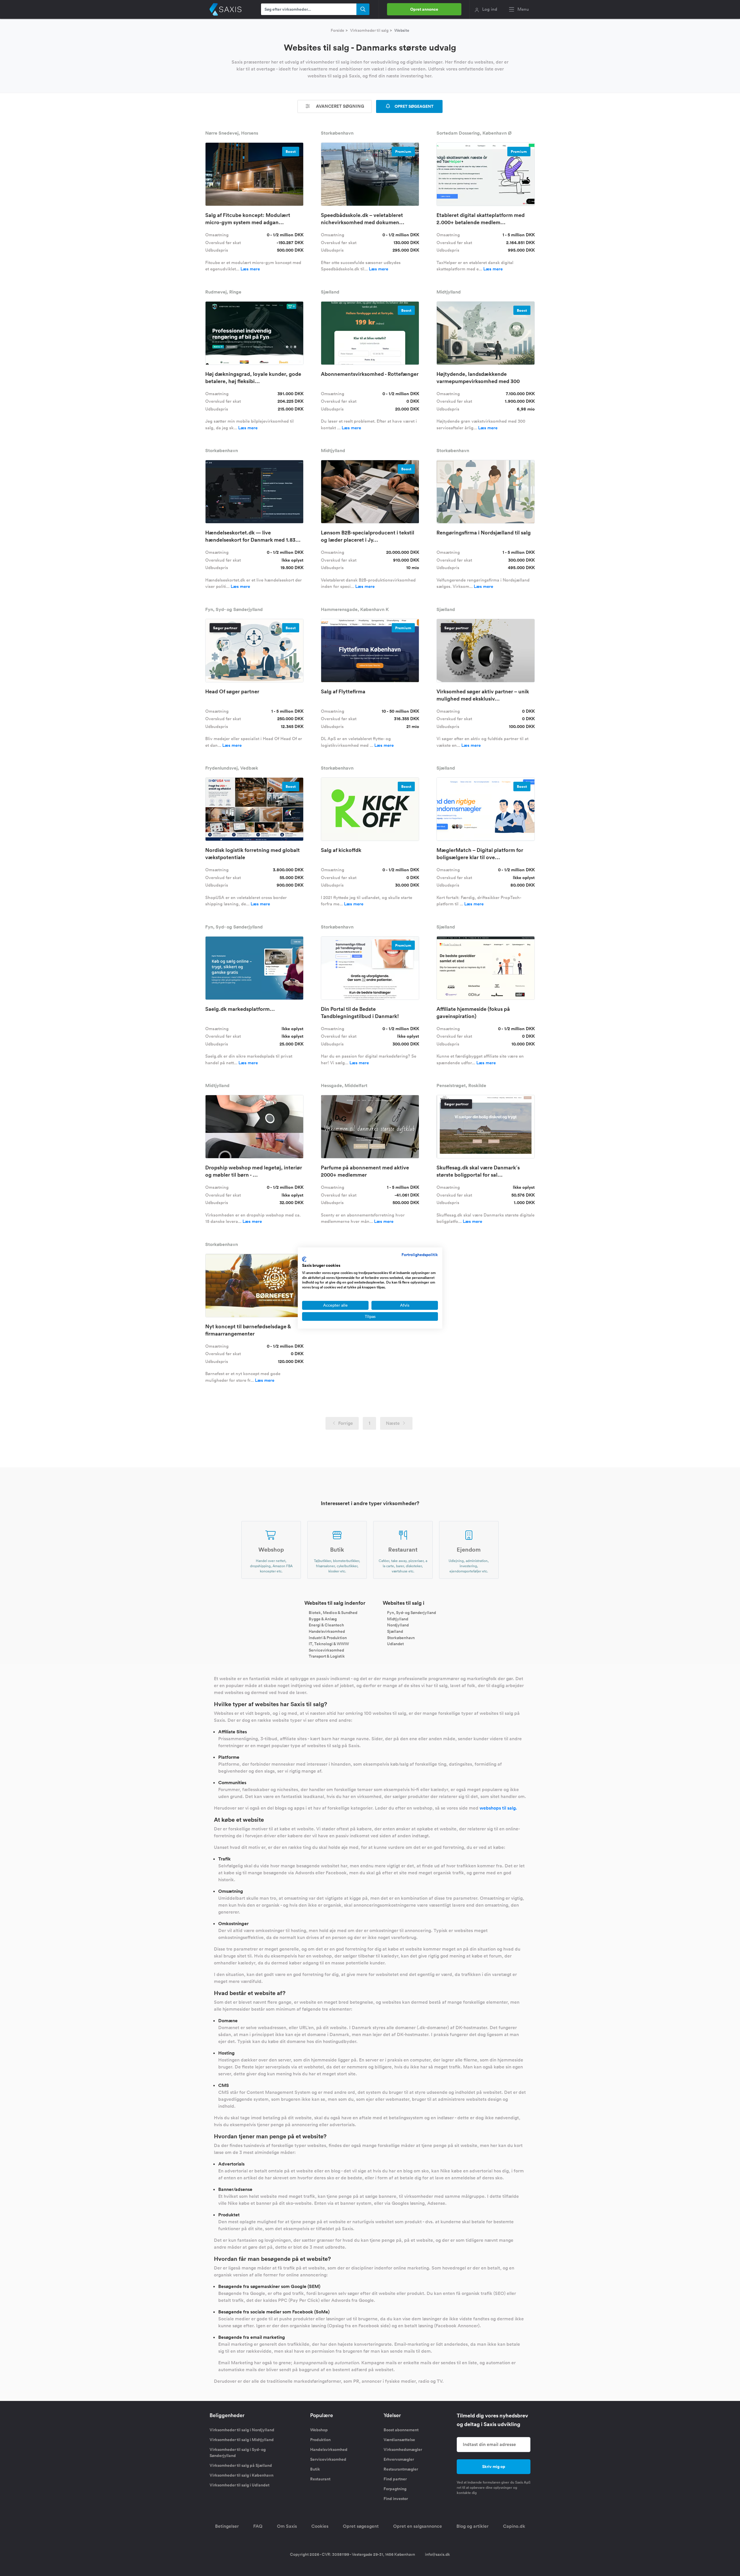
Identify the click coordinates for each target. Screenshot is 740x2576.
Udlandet (395, 1644)
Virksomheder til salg (369, 30)
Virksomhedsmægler (403, 2449)
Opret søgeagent (361, 2526)
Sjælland (395, 1631)
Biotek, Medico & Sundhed (333, 1613)
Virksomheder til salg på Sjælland (241, 2465)
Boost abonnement (401, 2430)
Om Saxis (287, 2526)
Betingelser (227, 2526)
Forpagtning (395, 2489)
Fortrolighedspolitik (420, 1255)
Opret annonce (424, 9)
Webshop (319, 2430)
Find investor (396, 2499)
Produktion (320, 2440)
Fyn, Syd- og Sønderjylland (411, 1613)
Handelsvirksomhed (327, 1631)
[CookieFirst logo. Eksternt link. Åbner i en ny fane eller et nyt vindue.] (304, 1259)
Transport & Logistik (327, 1656)
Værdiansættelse (399, 2440)
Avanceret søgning (340, 106)
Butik (315, 2469)
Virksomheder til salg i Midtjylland (242, 2440)
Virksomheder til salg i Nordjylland (242, 2430)
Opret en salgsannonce (418, 2526)
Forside (337, 30)
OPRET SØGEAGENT (414, 106)
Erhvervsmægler (399, 2459)
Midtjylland (398, 1619)
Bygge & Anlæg (323, 1619)
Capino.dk (514, 2526)
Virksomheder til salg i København (242, 2475)
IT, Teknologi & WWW (329, 1644)
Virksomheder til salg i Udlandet (239, 2485)
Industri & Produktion (328, 1637)
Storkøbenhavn (401, 1637)
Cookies (320, 2526)
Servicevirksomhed (326, 1650)
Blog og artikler (472, 2526)
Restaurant (320, 2479)
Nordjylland (398, 1625)
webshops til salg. (498, 1808)
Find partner (395, 2479)
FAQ (258, 2526)
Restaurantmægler (401, 2469)
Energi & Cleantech (326, 1625)
